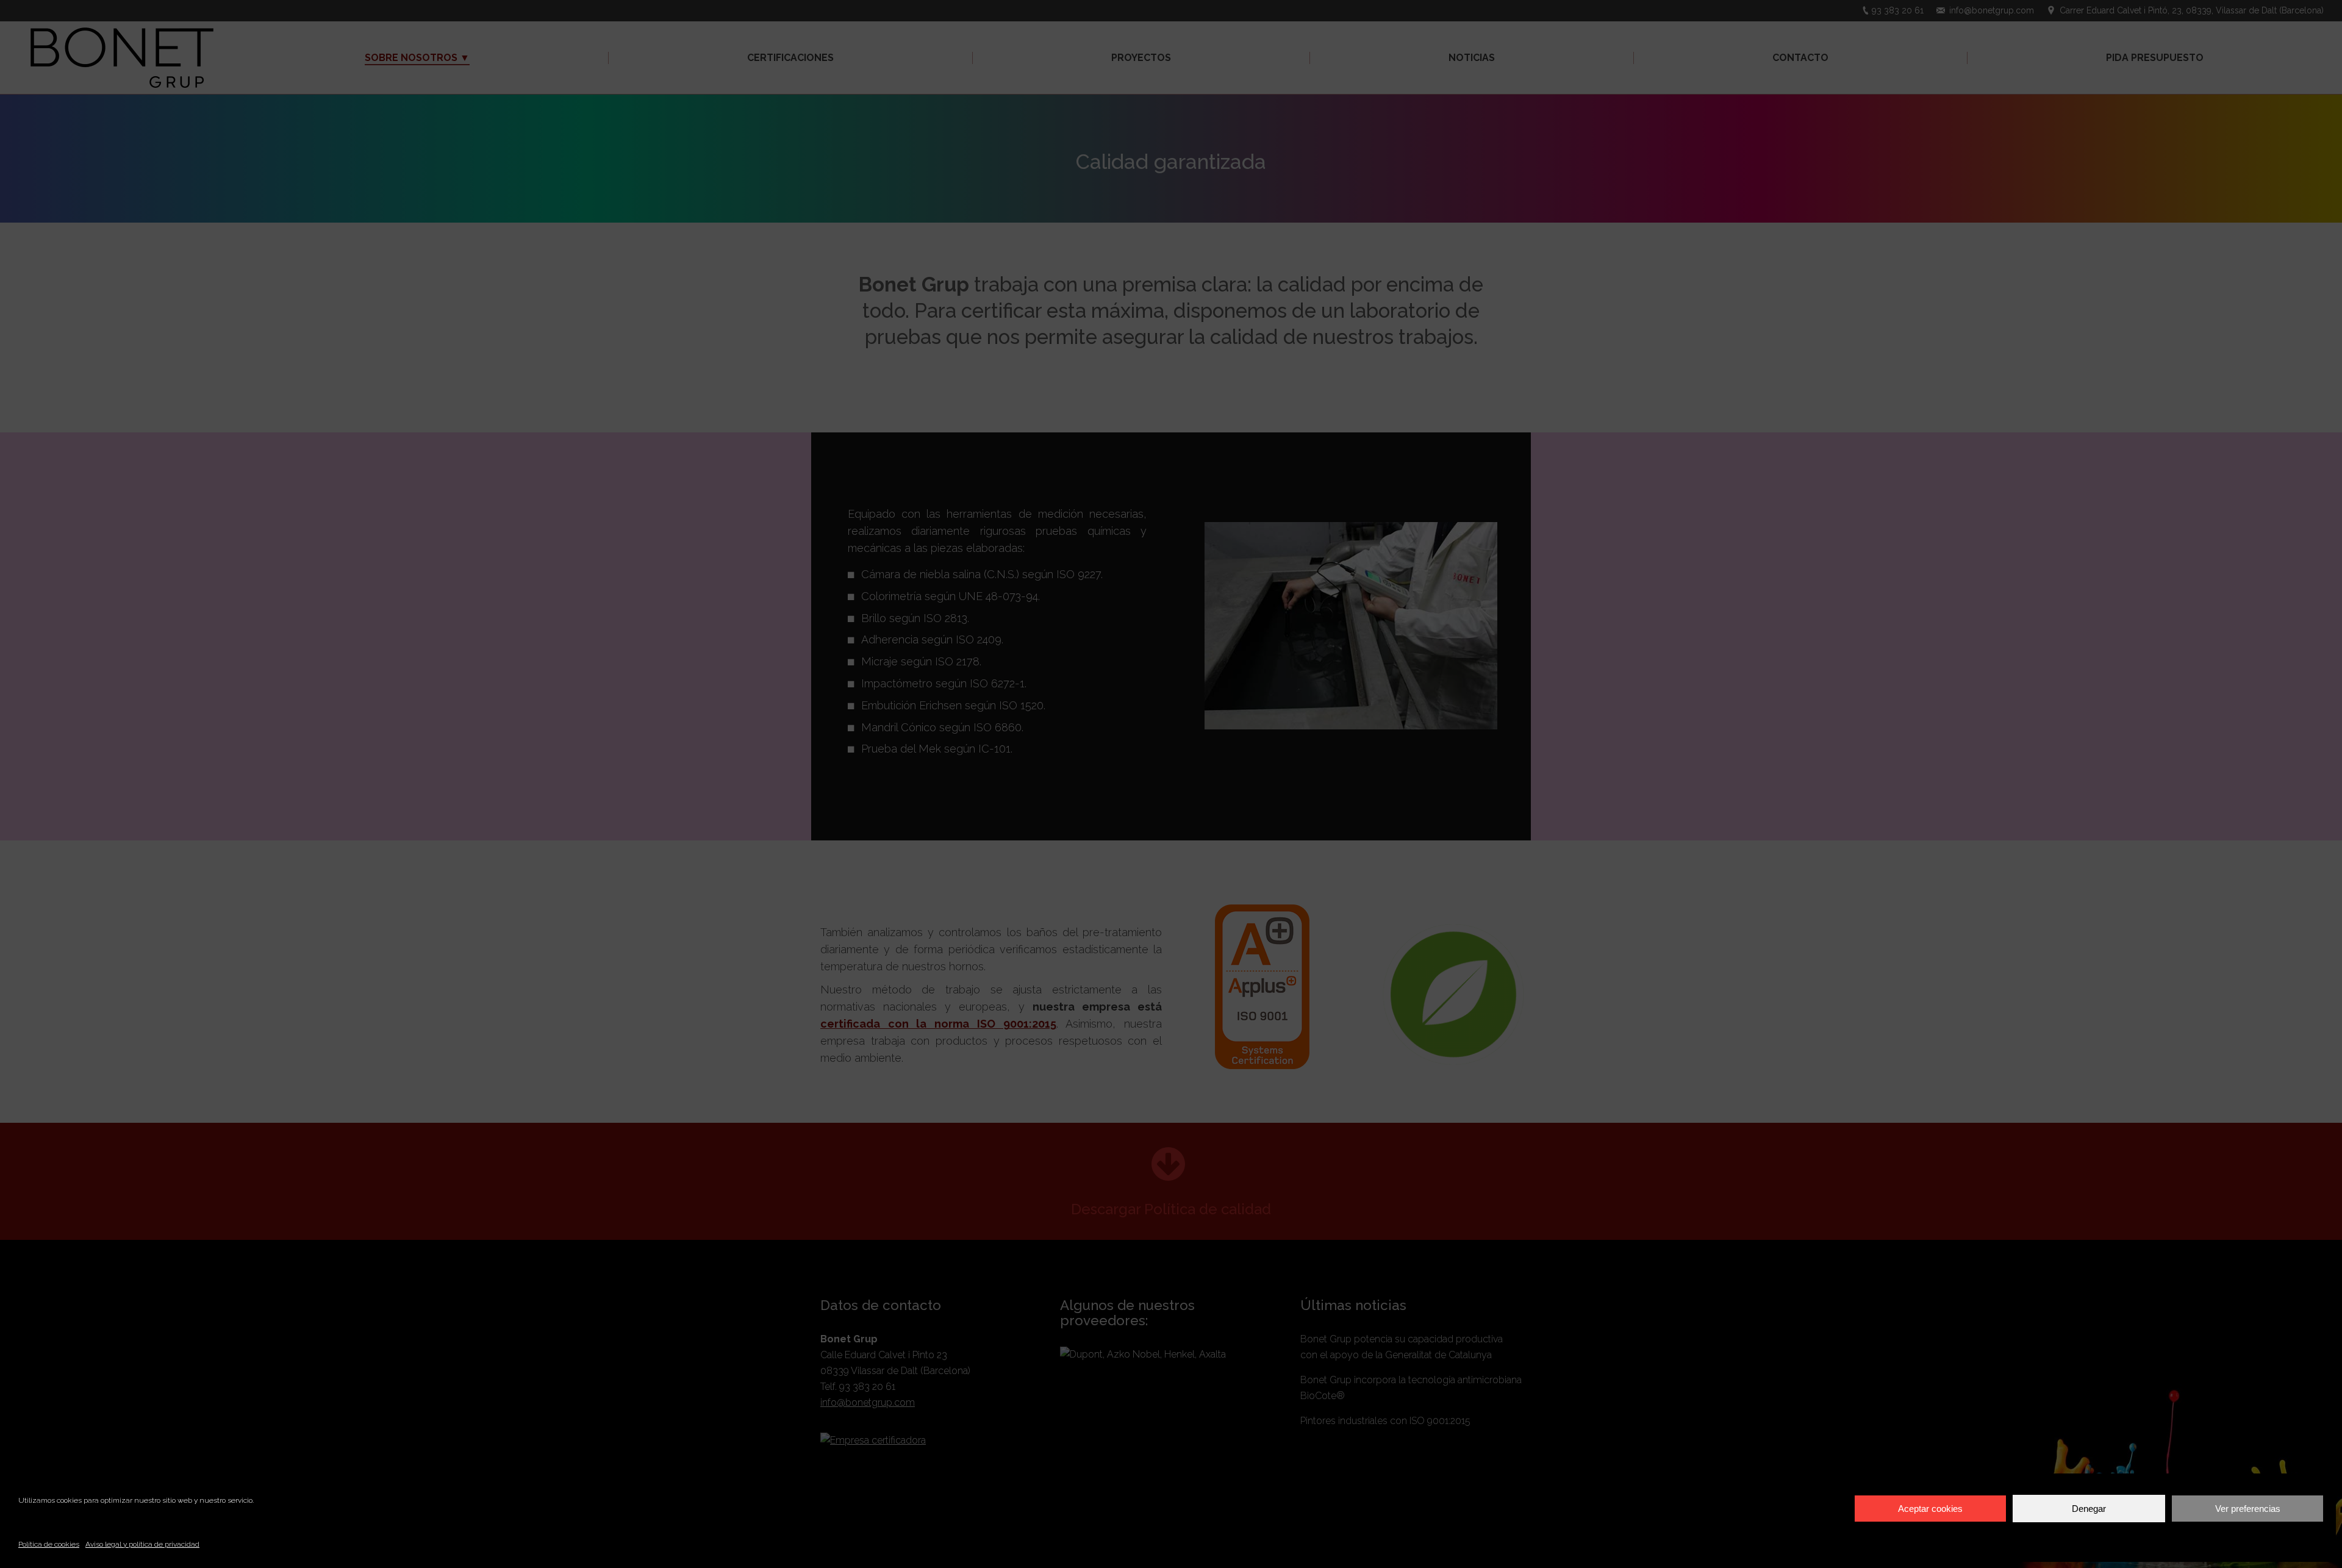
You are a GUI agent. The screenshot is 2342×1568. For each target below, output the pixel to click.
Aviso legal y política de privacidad (142, 1544)
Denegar (2089, 1509)
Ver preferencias (2248, 1509)
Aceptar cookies (1930, 1509)
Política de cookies (49, 1544)
